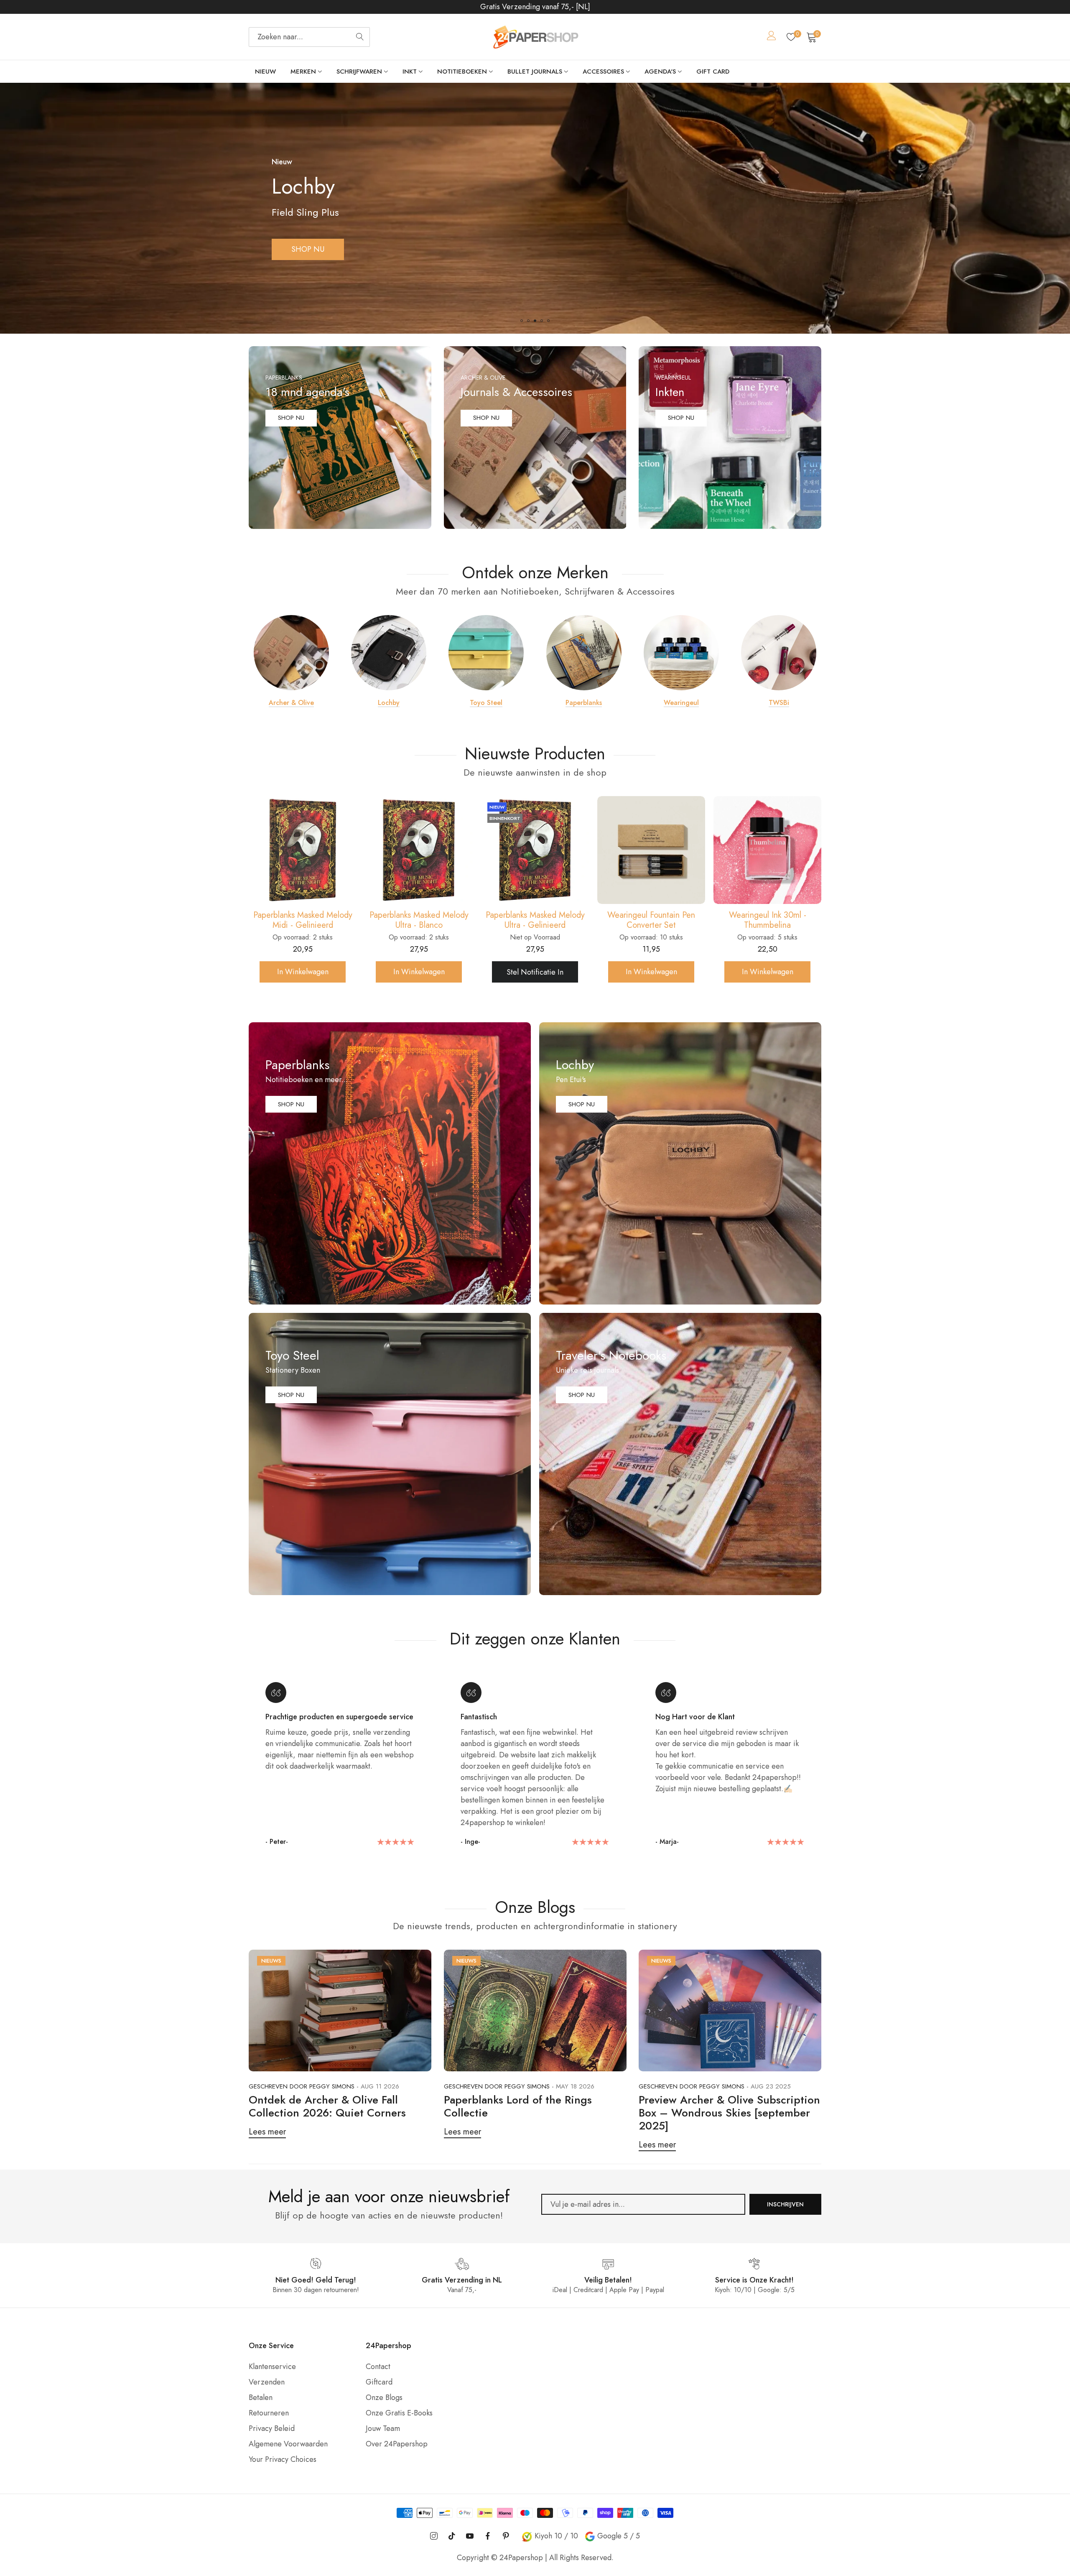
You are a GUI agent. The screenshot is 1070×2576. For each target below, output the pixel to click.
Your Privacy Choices (283, 2459)
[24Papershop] (535, 37)
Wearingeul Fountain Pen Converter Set (303, 920)
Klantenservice (272, 2367)
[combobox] (309, 37)
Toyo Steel (486, 703)
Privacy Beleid (272, 2428)
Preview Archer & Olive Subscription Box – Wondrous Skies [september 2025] (729, 2113)
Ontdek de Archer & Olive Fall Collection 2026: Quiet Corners (327, 2106)
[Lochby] (389, 653)
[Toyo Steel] (486, 653)
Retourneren (269, 2413)
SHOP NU (291, 418)
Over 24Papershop (397, 2444)
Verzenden (267, 2382)
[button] (522, 321)
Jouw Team (383, 2428)
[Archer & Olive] (291, 653)
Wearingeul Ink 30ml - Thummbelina (419, 920)
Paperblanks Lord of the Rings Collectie (518, 2106)
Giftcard (379, 2382)
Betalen (261, 2397)
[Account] (772, 37)
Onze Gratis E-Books (399, 2413)
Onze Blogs (384, 2397)
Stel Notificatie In (535, 972)
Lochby (389, 703)
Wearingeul (681, 703)
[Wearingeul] (681, 653)
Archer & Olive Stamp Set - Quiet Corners (651, 920)
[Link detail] (340, 438)
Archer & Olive (291, 703)
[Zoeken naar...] (360, 37)
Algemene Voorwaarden (288, 2444)
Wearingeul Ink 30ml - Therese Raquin (535, 920)
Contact (378, 2367)
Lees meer (267, 2132)
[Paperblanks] (584, 653)
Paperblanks (584, 703)
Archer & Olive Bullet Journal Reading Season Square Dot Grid (767, 920)
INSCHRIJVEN (785, 2204)
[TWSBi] (779, 653)
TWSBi (779, 703)
